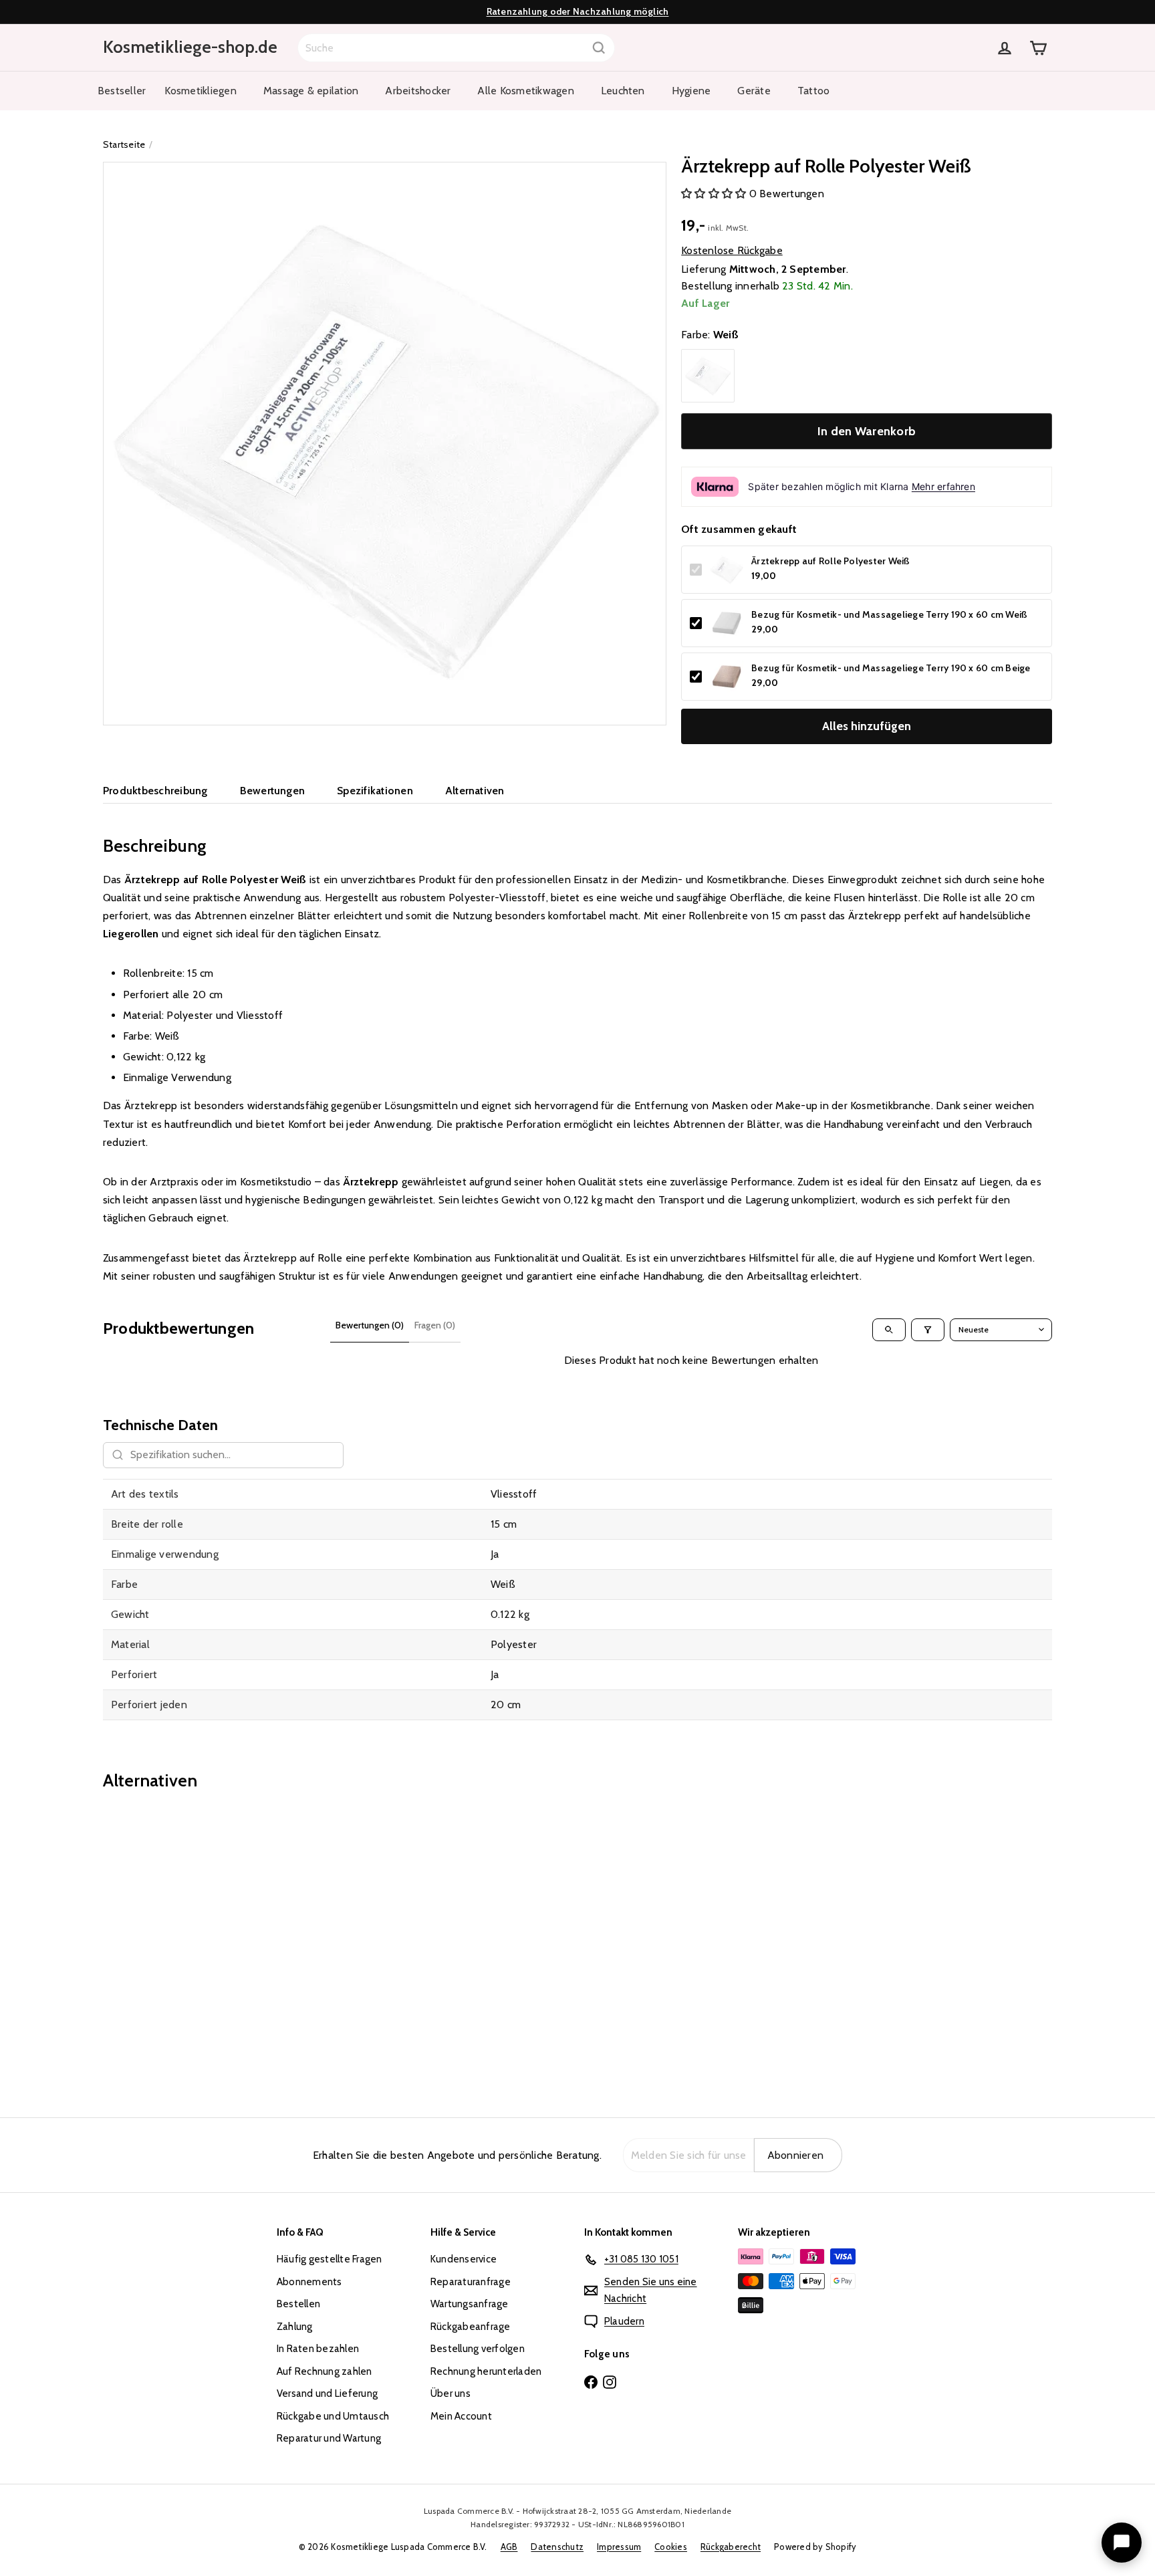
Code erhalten (578, 1339)
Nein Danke (577, 1400)
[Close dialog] (709, 1155)
